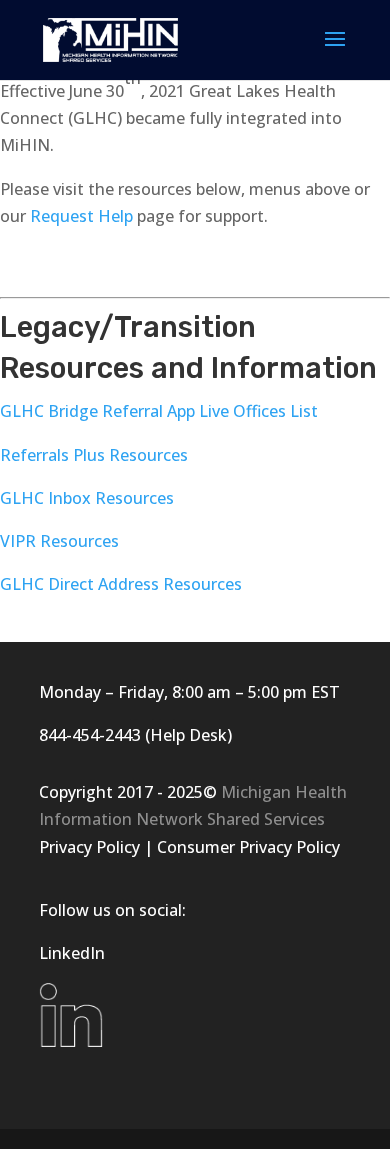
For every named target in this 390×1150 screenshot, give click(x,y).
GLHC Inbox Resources (87, 498)
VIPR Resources (59, 541)
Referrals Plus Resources (94, 455)
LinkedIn (72, 953)
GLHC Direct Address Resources (121, 584)
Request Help (81, 216)
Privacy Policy (89, 847)
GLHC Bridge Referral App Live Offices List (159, 411)
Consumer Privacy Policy (248, 847)
